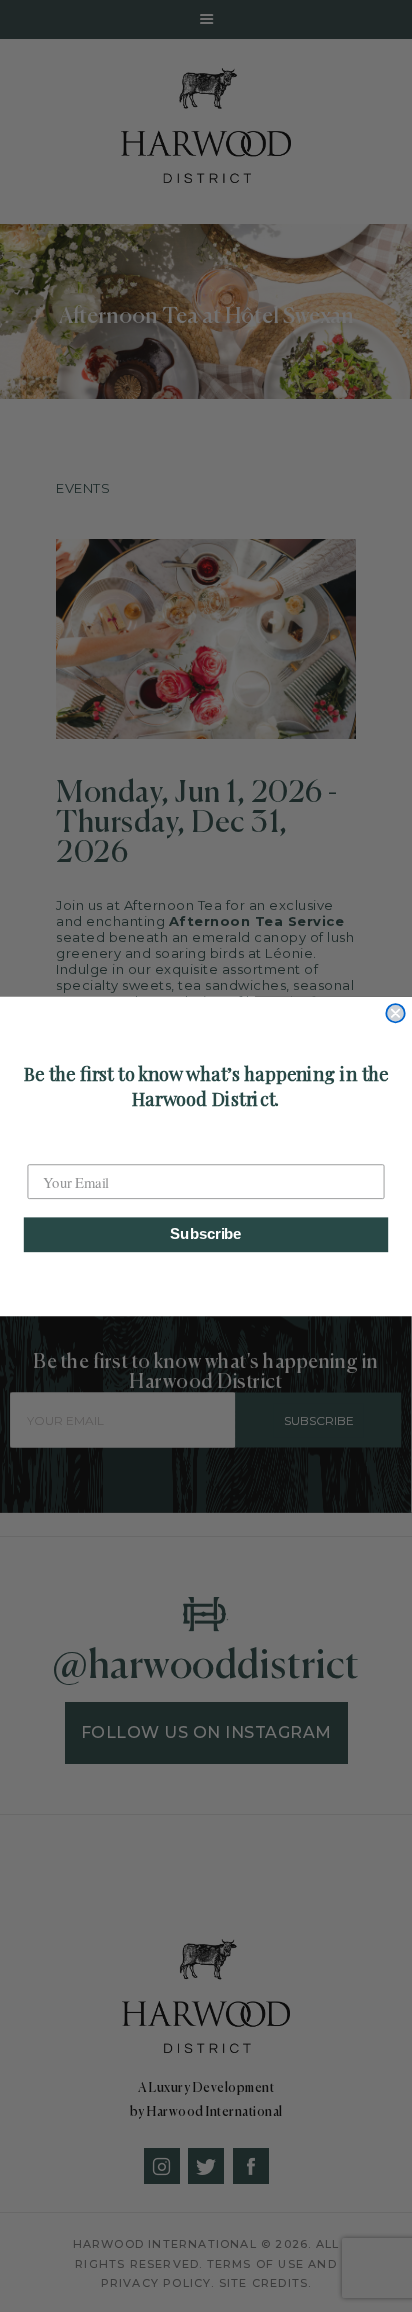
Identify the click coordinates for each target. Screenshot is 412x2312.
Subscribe (205, 1234)
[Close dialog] (395, 1013)
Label (45, 1147)
